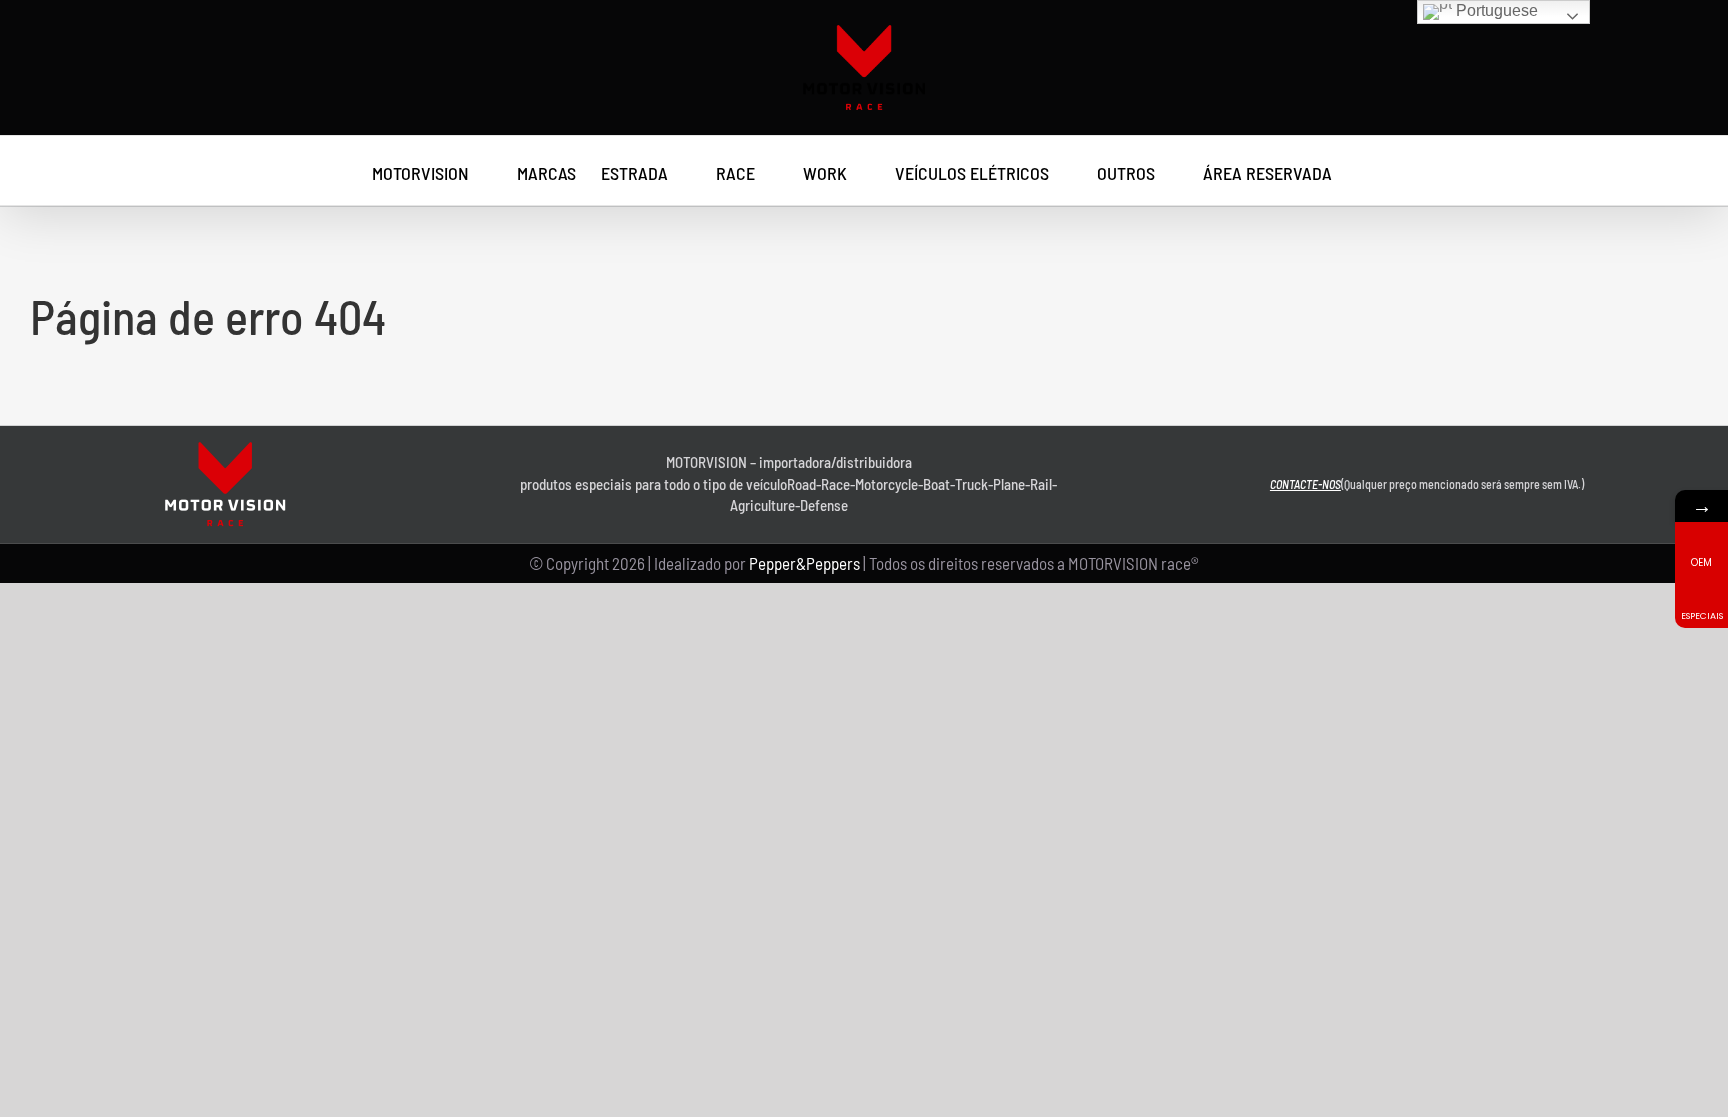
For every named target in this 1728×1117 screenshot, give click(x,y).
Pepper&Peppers (804, 563)
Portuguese (1495, 10)
